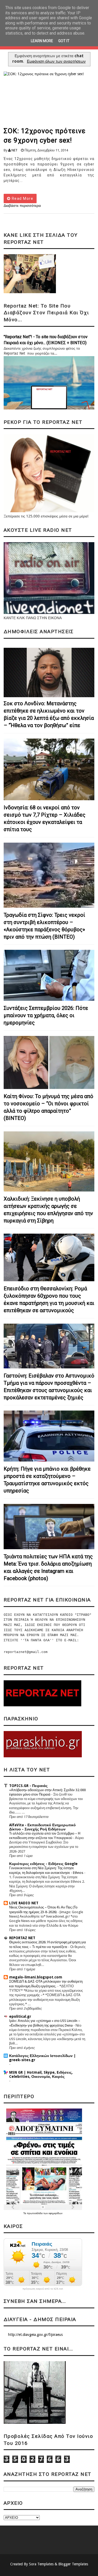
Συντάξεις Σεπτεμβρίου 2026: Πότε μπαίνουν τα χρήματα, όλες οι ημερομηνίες (46, 1015)
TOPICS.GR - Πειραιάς (28, 1786)
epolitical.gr (20, 2016)
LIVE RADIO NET (24, 1903)
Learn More (42, 41)
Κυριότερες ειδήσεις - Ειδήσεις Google (43, 1864)
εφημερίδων (56, 2213)
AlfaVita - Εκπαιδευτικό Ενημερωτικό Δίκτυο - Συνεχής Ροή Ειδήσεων (42, 1827)
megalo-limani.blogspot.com (36, 1977)
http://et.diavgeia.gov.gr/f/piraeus (35, 2335)
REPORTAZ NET (22, 1938)
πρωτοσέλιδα (35, 2213)
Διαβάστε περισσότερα (22, 206)
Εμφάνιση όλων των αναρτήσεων (56, 61)
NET (15, 150)
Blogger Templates (73, 2564)
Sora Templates (41, 2564)
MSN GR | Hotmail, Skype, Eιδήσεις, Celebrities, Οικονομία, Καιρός (41, 2074)
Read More (22, 198)
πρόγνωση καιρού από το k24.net (43, 2289)
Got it (64, 41)
